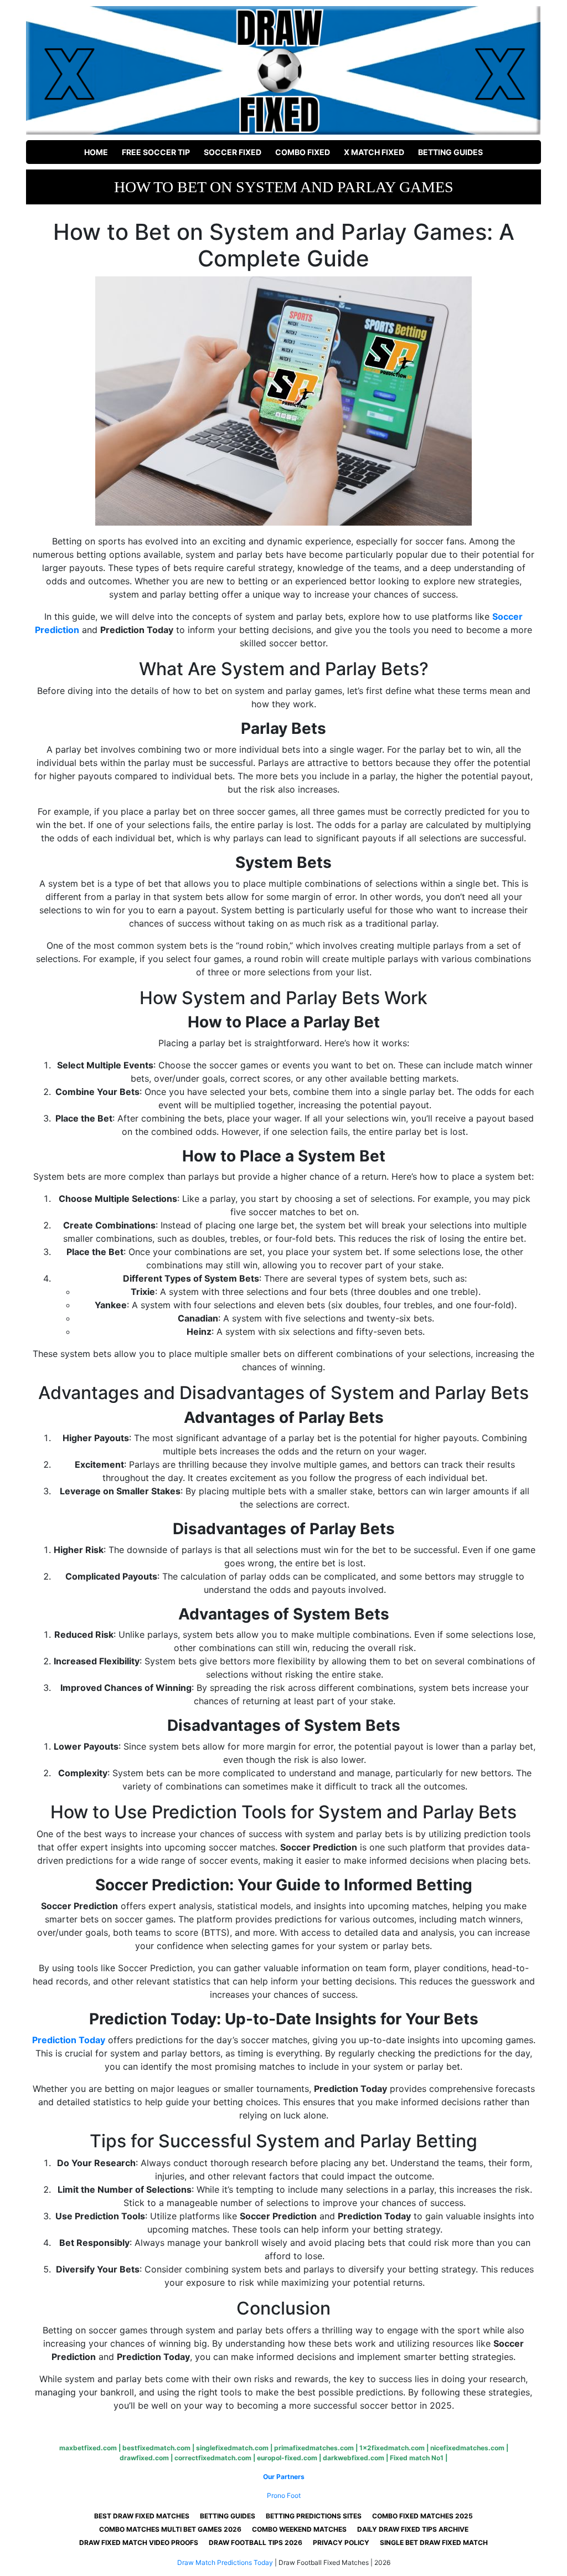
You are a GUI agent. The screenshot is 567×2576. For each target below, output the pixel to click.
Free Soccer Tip (156, 152)
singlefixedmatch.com (232, 2448)
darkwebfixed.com (354, 2458)
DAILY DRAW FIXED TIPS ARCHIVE (413, 2529)
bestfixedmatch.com (156, 2448)
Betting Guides (450, 152)
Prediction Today (69, 2040)
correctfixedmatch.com (213, 2458)
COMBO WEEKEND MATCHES (299, 2529)
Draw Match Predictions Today (225, 2562)
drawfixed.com (144, 2458)
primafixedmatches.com (314, 2448)
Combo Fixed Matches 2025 (422, 2516)
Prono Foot (284, 2495)
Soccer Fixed (233, 152)
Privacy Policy (341, 2542)
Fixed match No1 (417, 2458)
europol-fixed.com (287, 2458)
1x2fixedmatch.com (392, 2448)
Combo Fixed (303, 152)
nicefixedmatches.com (467, 2448)
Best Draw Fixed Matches (142, 2516)
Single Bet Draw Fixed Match (434, 2542)
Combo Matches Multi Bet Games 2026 (170, 2529)
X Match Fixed (374, 152)
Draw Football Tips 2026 (256, 2542)
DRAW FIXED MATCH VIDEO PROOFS (139, 2542)
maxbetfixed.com (88, 2448)
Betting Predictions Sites (314, 2516)
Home (96, 152)
